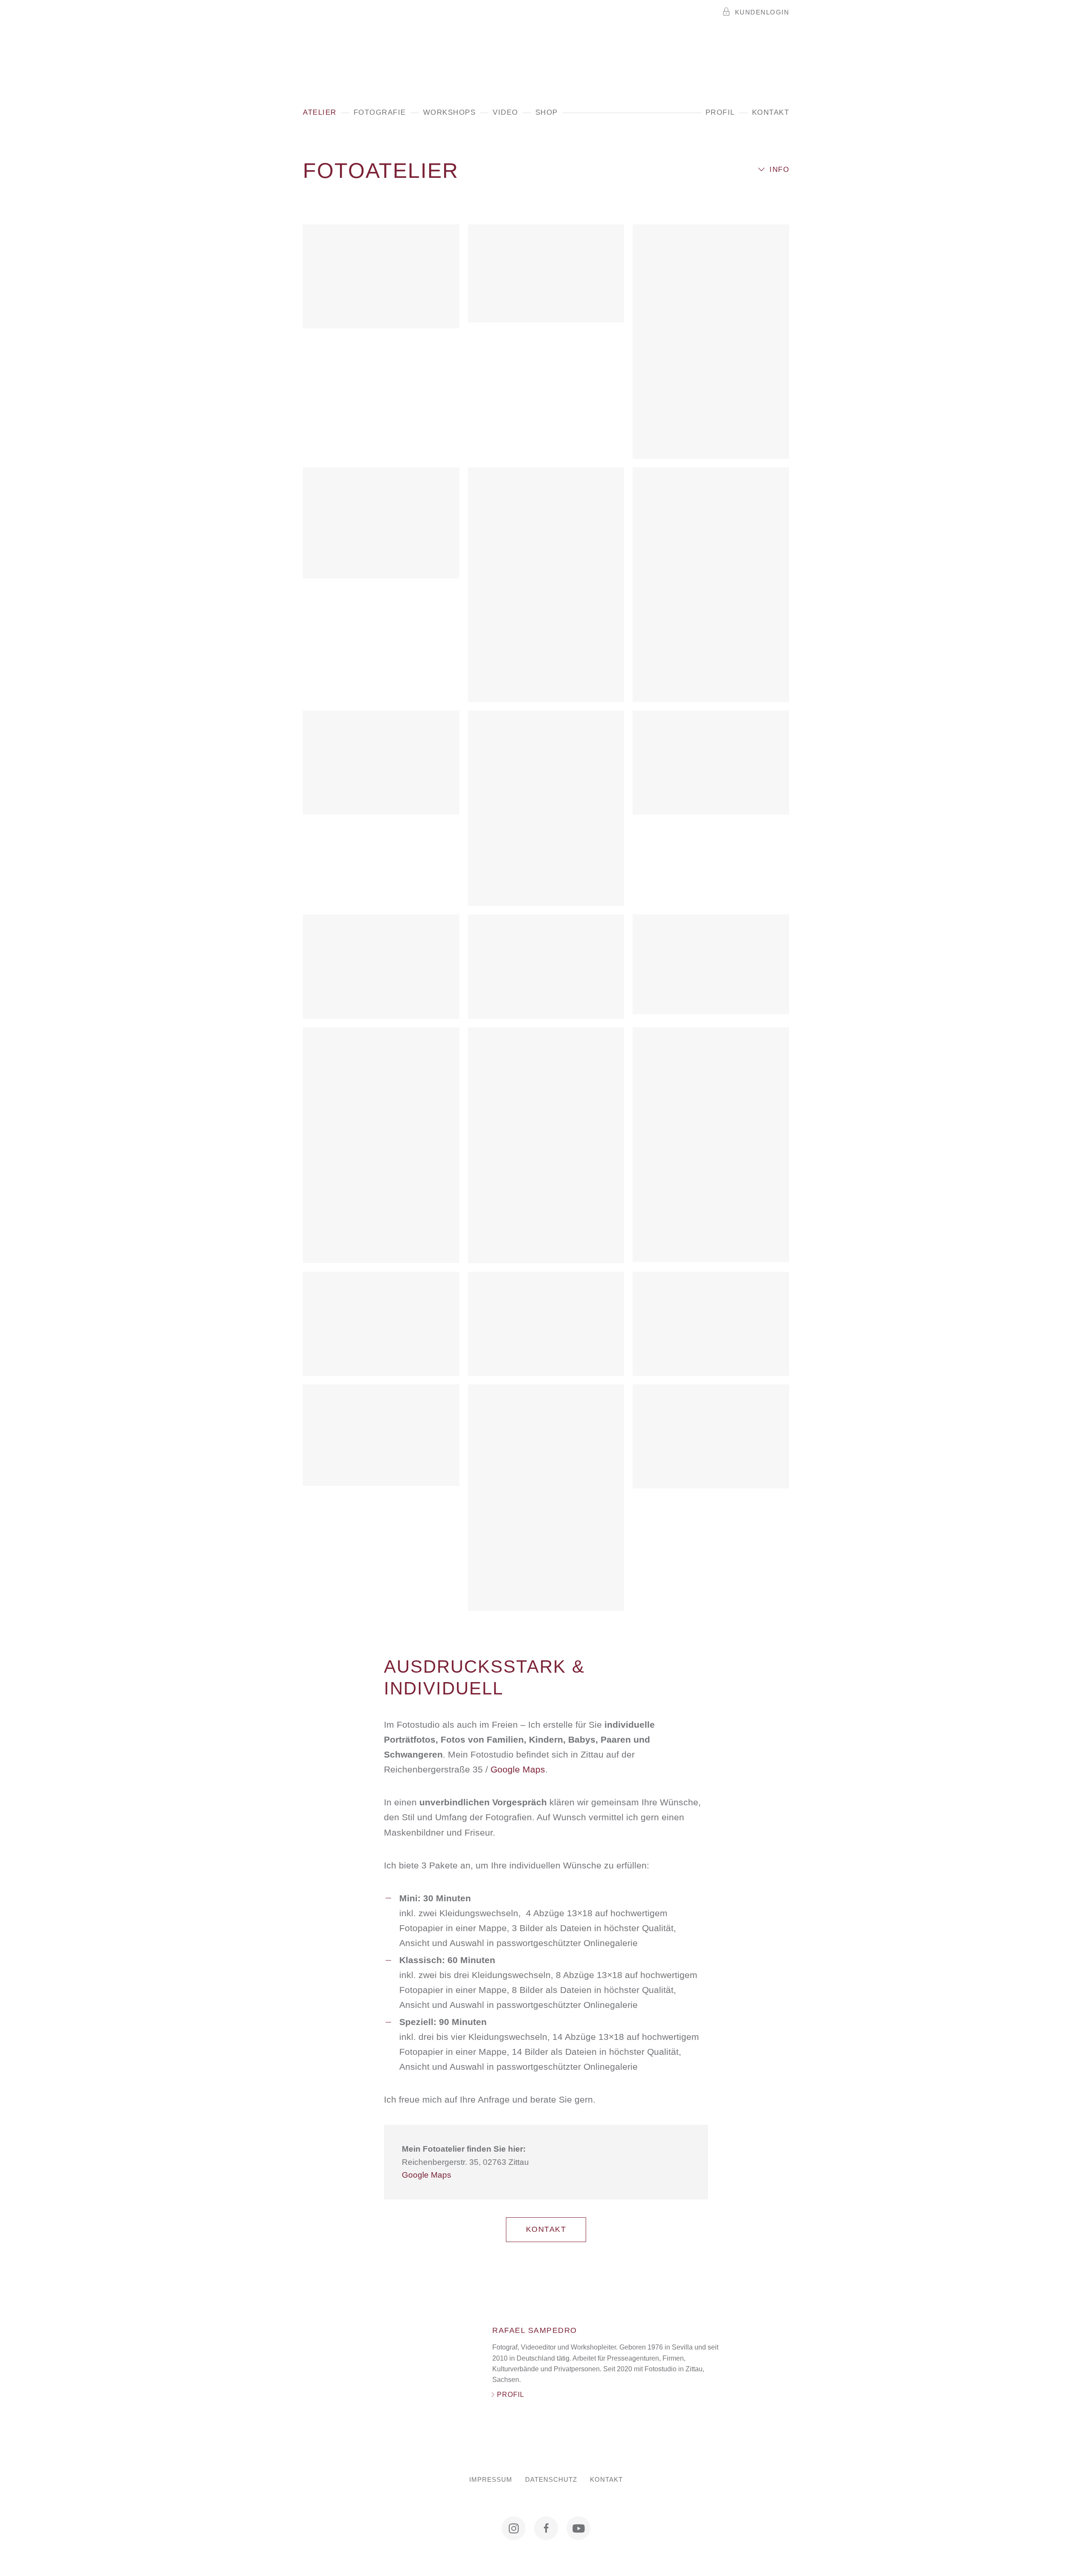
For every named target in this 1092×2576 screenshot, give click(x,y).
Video (505, 112)
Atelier (320, 112)
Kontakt (771, 112)
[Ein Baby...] (381, 276)
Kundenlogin (762, 12)
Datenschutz (551, 2480)
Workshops (450, 112)
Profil (720, 112)
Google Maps (518, 1769)
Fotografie (380, 112)
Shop (547, 112)
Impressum (491, 2480)
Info (779, 170)
